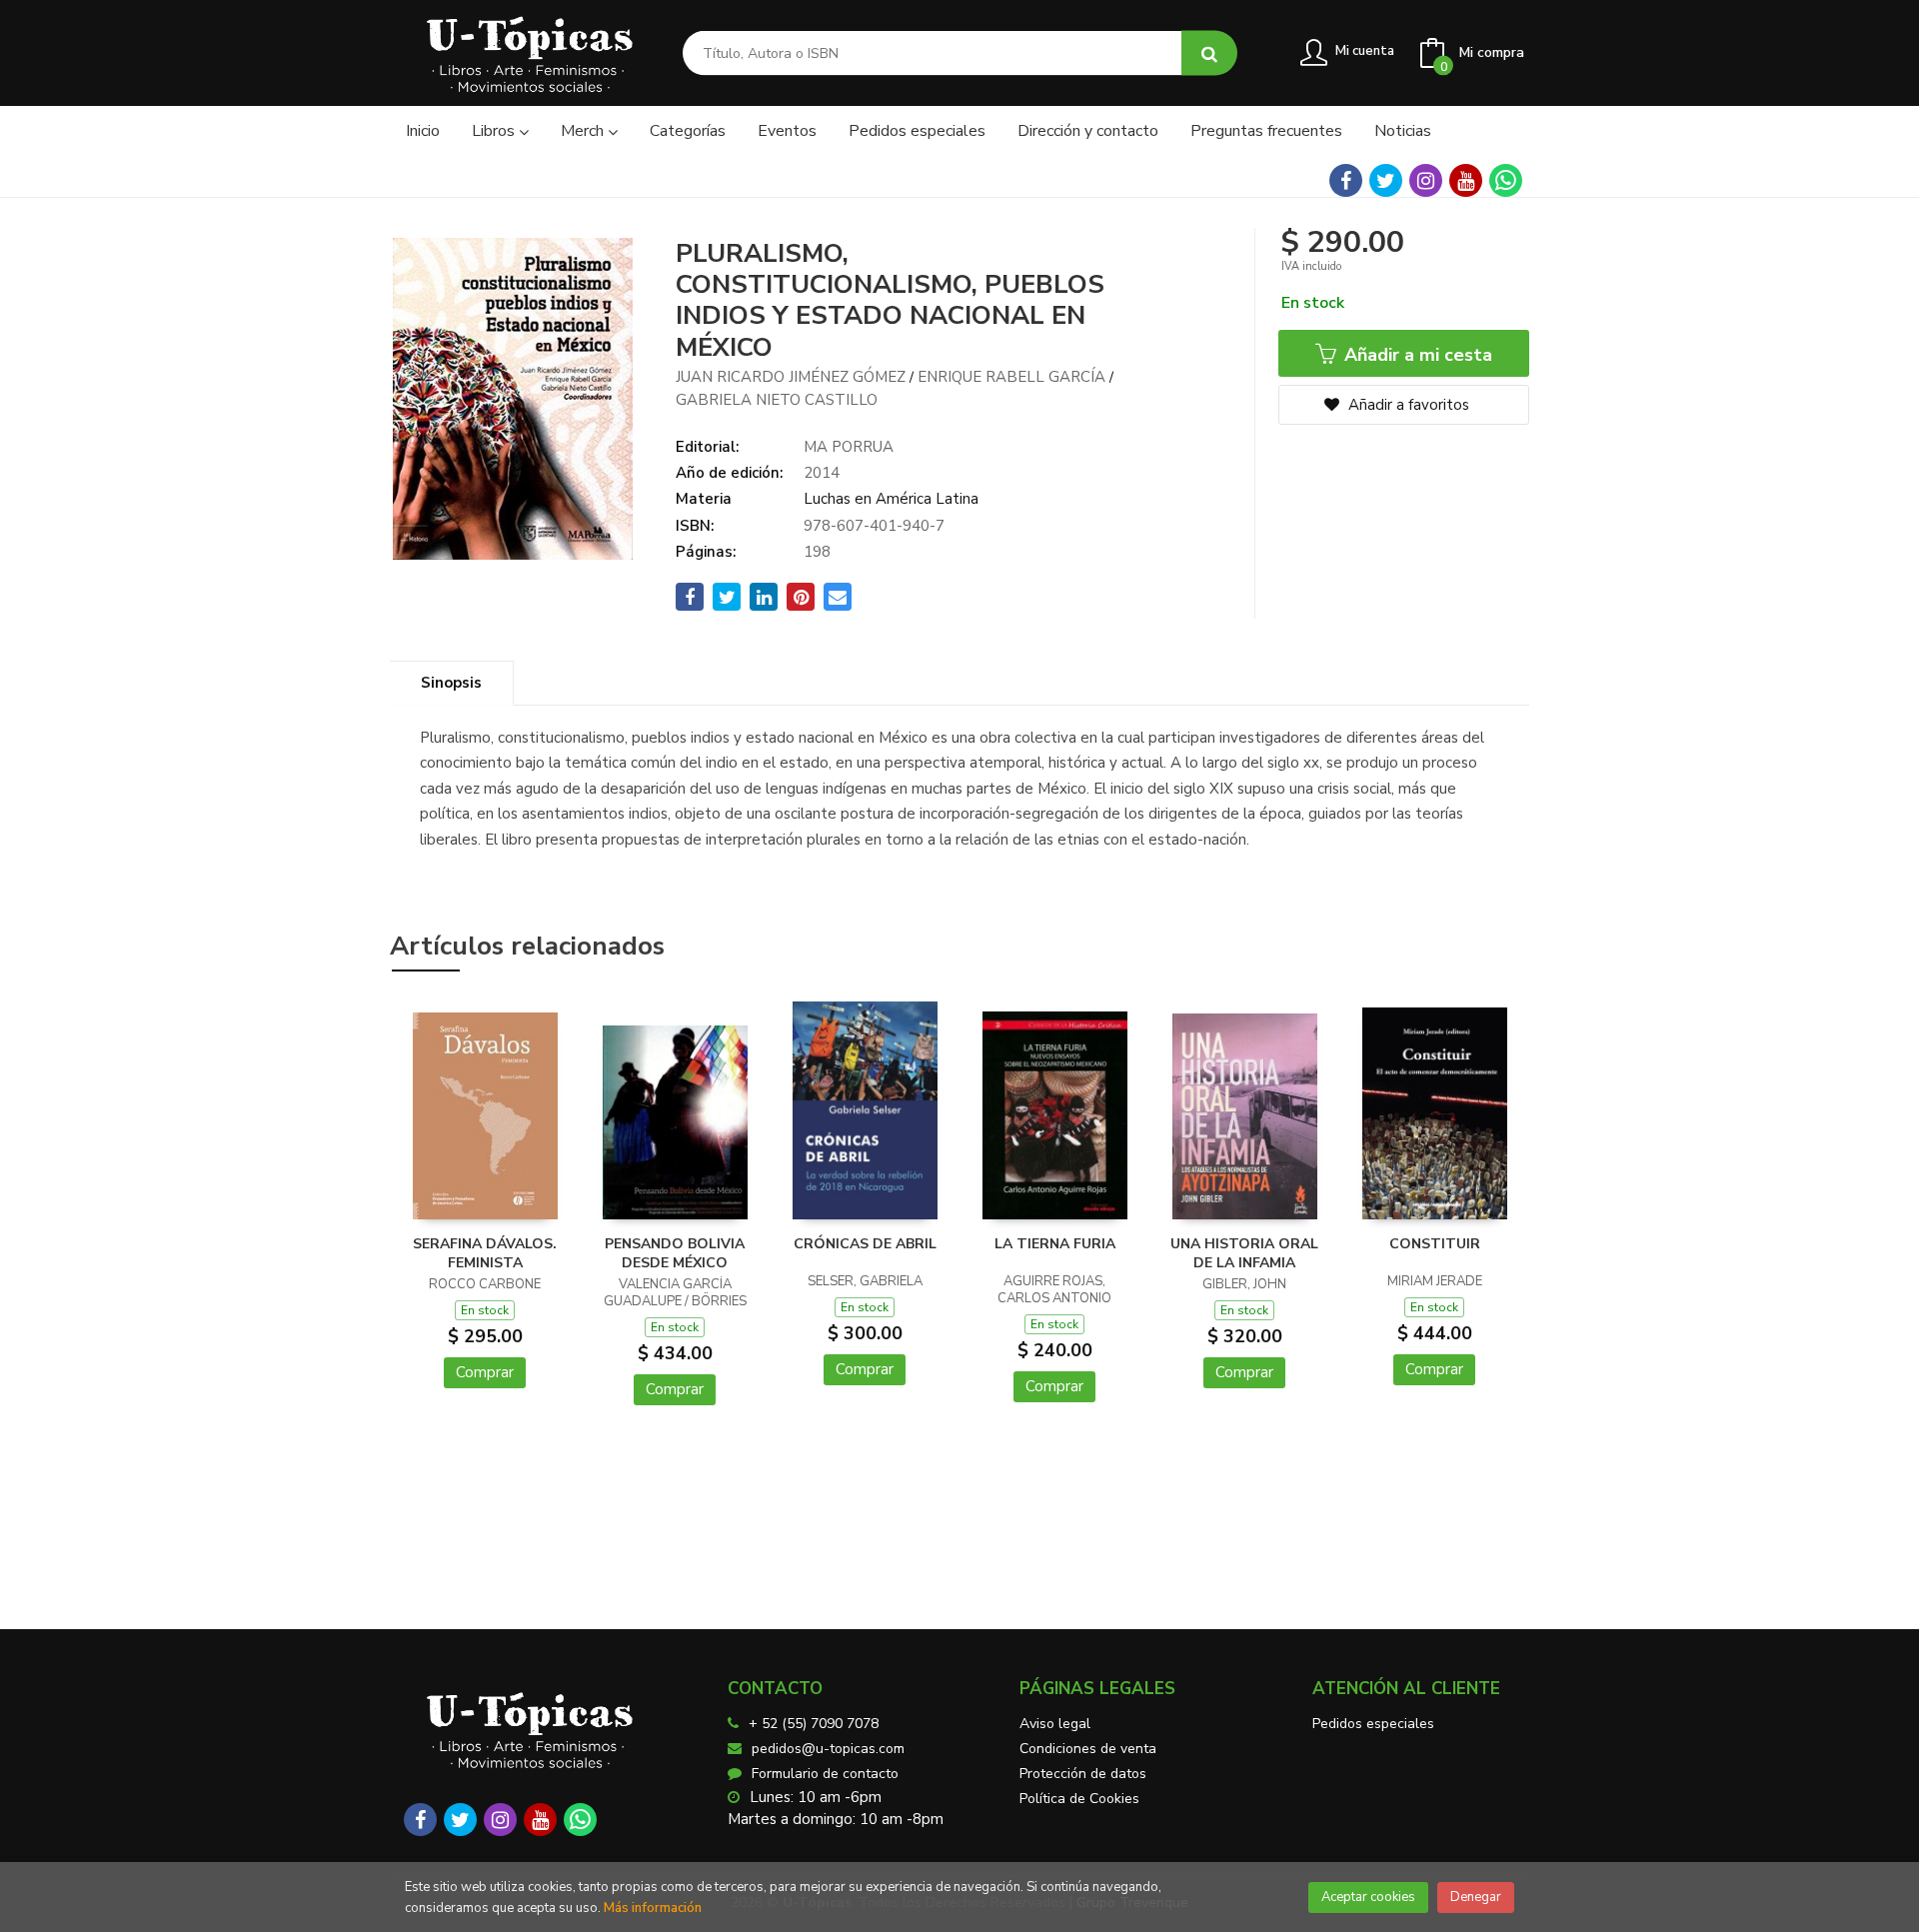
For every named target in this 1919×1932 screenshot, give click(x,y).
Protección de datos (1083, 1774)
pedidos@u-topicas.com (828, 1749)
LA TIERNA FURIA (1055, 1244)
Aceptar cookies (1368, 1897)
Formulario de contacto (825, 1774)
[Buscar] (1209, 53)
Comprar (485, 1372)
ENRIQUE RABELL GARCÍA (1011, 377)
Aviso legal (1055, 1724)
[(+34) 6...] (1506, 180)
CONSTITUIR (1435, 1244)
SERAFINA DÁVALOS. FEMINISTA (485, 1254)
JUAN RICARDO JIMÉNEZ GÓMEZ (791, 377)
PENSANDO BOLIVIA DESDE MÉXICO (675, 1254)
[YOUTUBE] (1466, 180)
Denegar (1476, 1897)
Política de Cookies (1079, 1799)
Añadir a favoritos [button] (1407, 405)
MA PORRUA (849, 447)
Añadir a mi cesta (1416, 355)
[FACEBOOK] (1346, 180)
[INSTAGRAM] (1426, 180)
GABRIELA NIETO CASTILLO (777, 400)
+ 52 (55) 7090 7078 (814, 1724)
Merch (584, 131)
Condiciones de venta (1088, 1749)
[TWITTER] (1386, 180)
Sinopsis (451, 683)
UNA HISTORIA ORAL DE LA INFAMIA (1244, 1254)
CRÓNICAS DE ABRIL (865, 1244)
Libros (495, 131)
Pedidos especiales (1373, 1724)
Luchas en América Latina (891, 499)
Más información (653, 1908)
